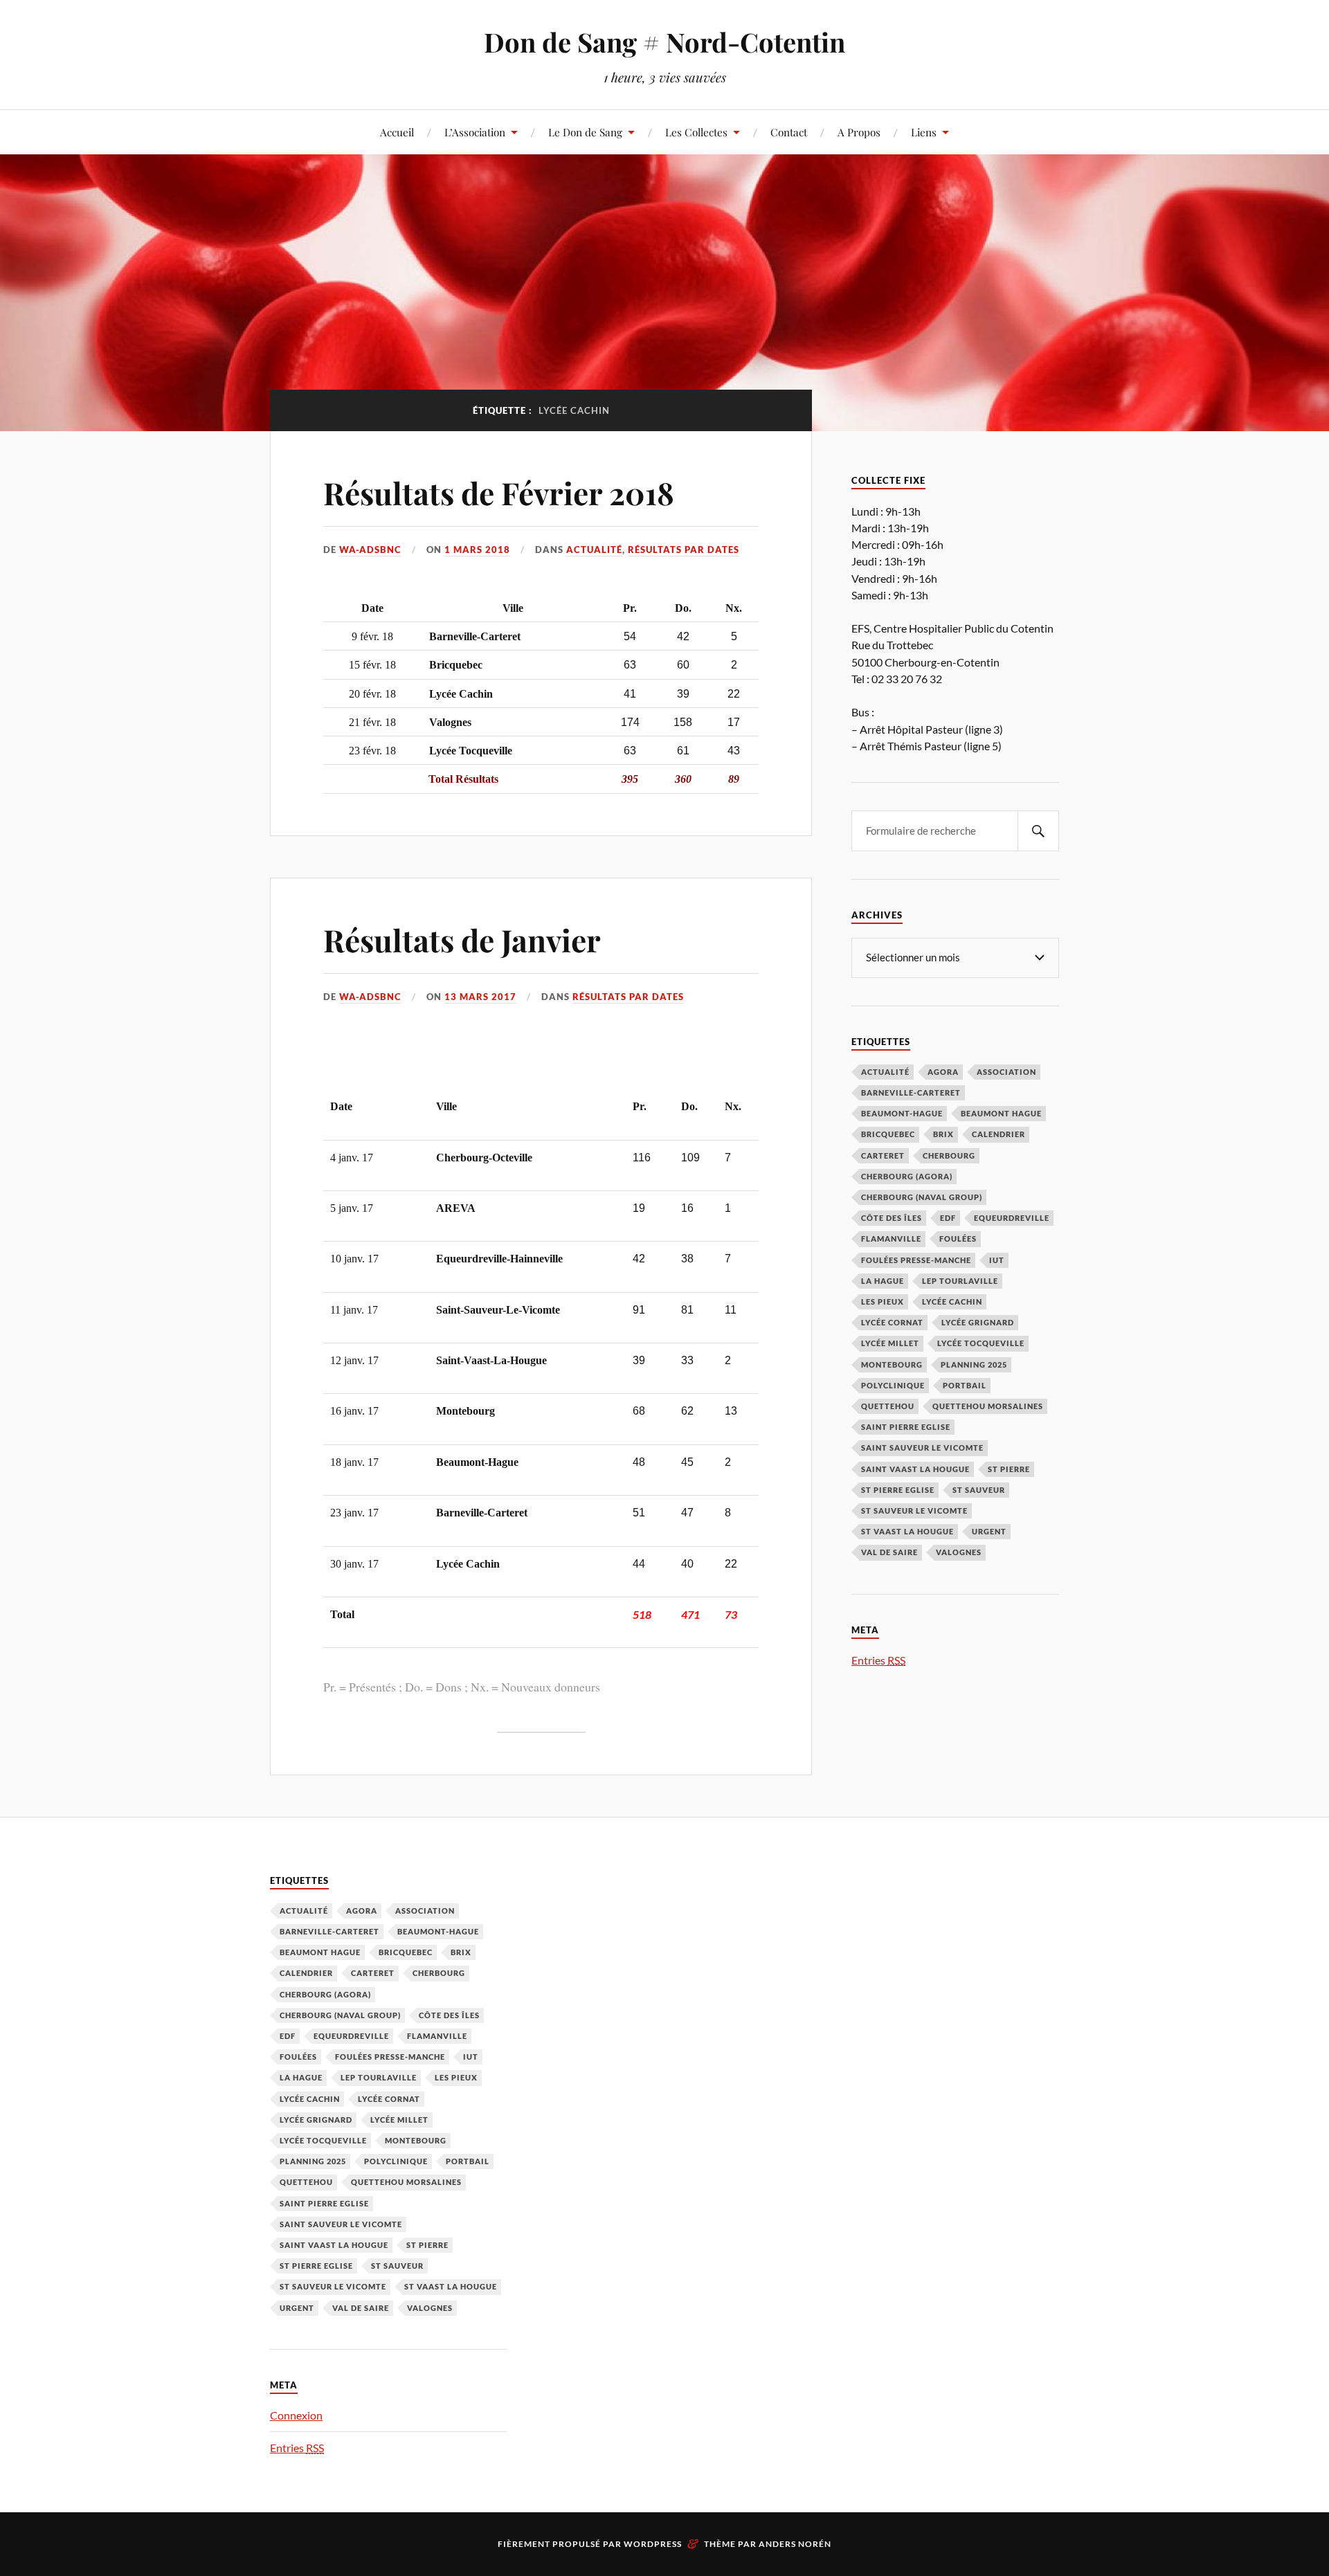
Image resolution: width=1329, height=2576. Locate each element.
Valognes (959, 1552)
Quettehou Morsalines (988, 1406)
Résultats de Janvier (462, 940)
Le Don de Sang (585, 132)
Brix (943, 1134)
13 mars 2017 (480, 997)
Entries (878, 1660)
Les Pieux (883, 1301)
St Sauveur (979, 1490)
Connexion (296, 2415)
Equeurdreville (1012, 1218)
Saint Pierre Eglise (906, 1427)
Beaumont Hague (1001, 1113)
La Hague (883, 1281)
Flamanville (891, 1239)
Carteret (883, 1155)
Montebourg (892, 1364)
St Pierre (1009, 1469)
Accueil (397, 132)
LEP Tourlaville (960, 1281)
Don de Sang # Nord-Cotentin (664, 42)
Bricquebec (888, 1134)
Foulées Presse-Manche (916, 1260)
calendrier (998, 1134)
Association (1006, 1072)
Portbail (965, 1385)
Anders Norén (795, 2544)
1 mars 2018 (477, 550)
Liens (924, 132)
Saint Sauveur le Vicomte (922, 1448)
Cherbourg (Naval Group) (922, 1197)
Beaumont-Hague (902, 1113)
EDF (948, 1218)
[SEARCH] (1038, 831)
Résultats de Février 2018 (499, 492)
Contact (789, 132)
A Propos (859, 132)
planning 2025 (974, 1364)
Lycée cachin (952, 1301)
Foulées (958, 1239)
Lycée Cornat (892, 1322)
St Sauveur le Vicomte (914, 1511)
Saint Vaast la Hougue (915, 1469)
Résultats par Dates (684, 550)
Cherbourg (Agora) (907, 1176)
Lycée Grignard (978, 1322)
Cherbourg (949, 1155)
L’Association (475, 132)
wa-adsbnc (370, 550)
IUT (997, 1260)
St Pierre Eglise (898, 1490)
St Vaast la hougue (907, 1531)
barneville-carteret (911, 1092)
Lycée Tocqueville (981, 1343)
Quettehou (888, 1406)
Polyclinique (893, 1385)
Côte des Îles (892, 1218)
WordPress (653, 2544)
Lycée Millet (890, 1343)
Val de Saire (889, 1552)
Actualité (594, 550)
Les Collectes (696, 132)
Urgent (989, 1531)
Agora (943, 1072)
